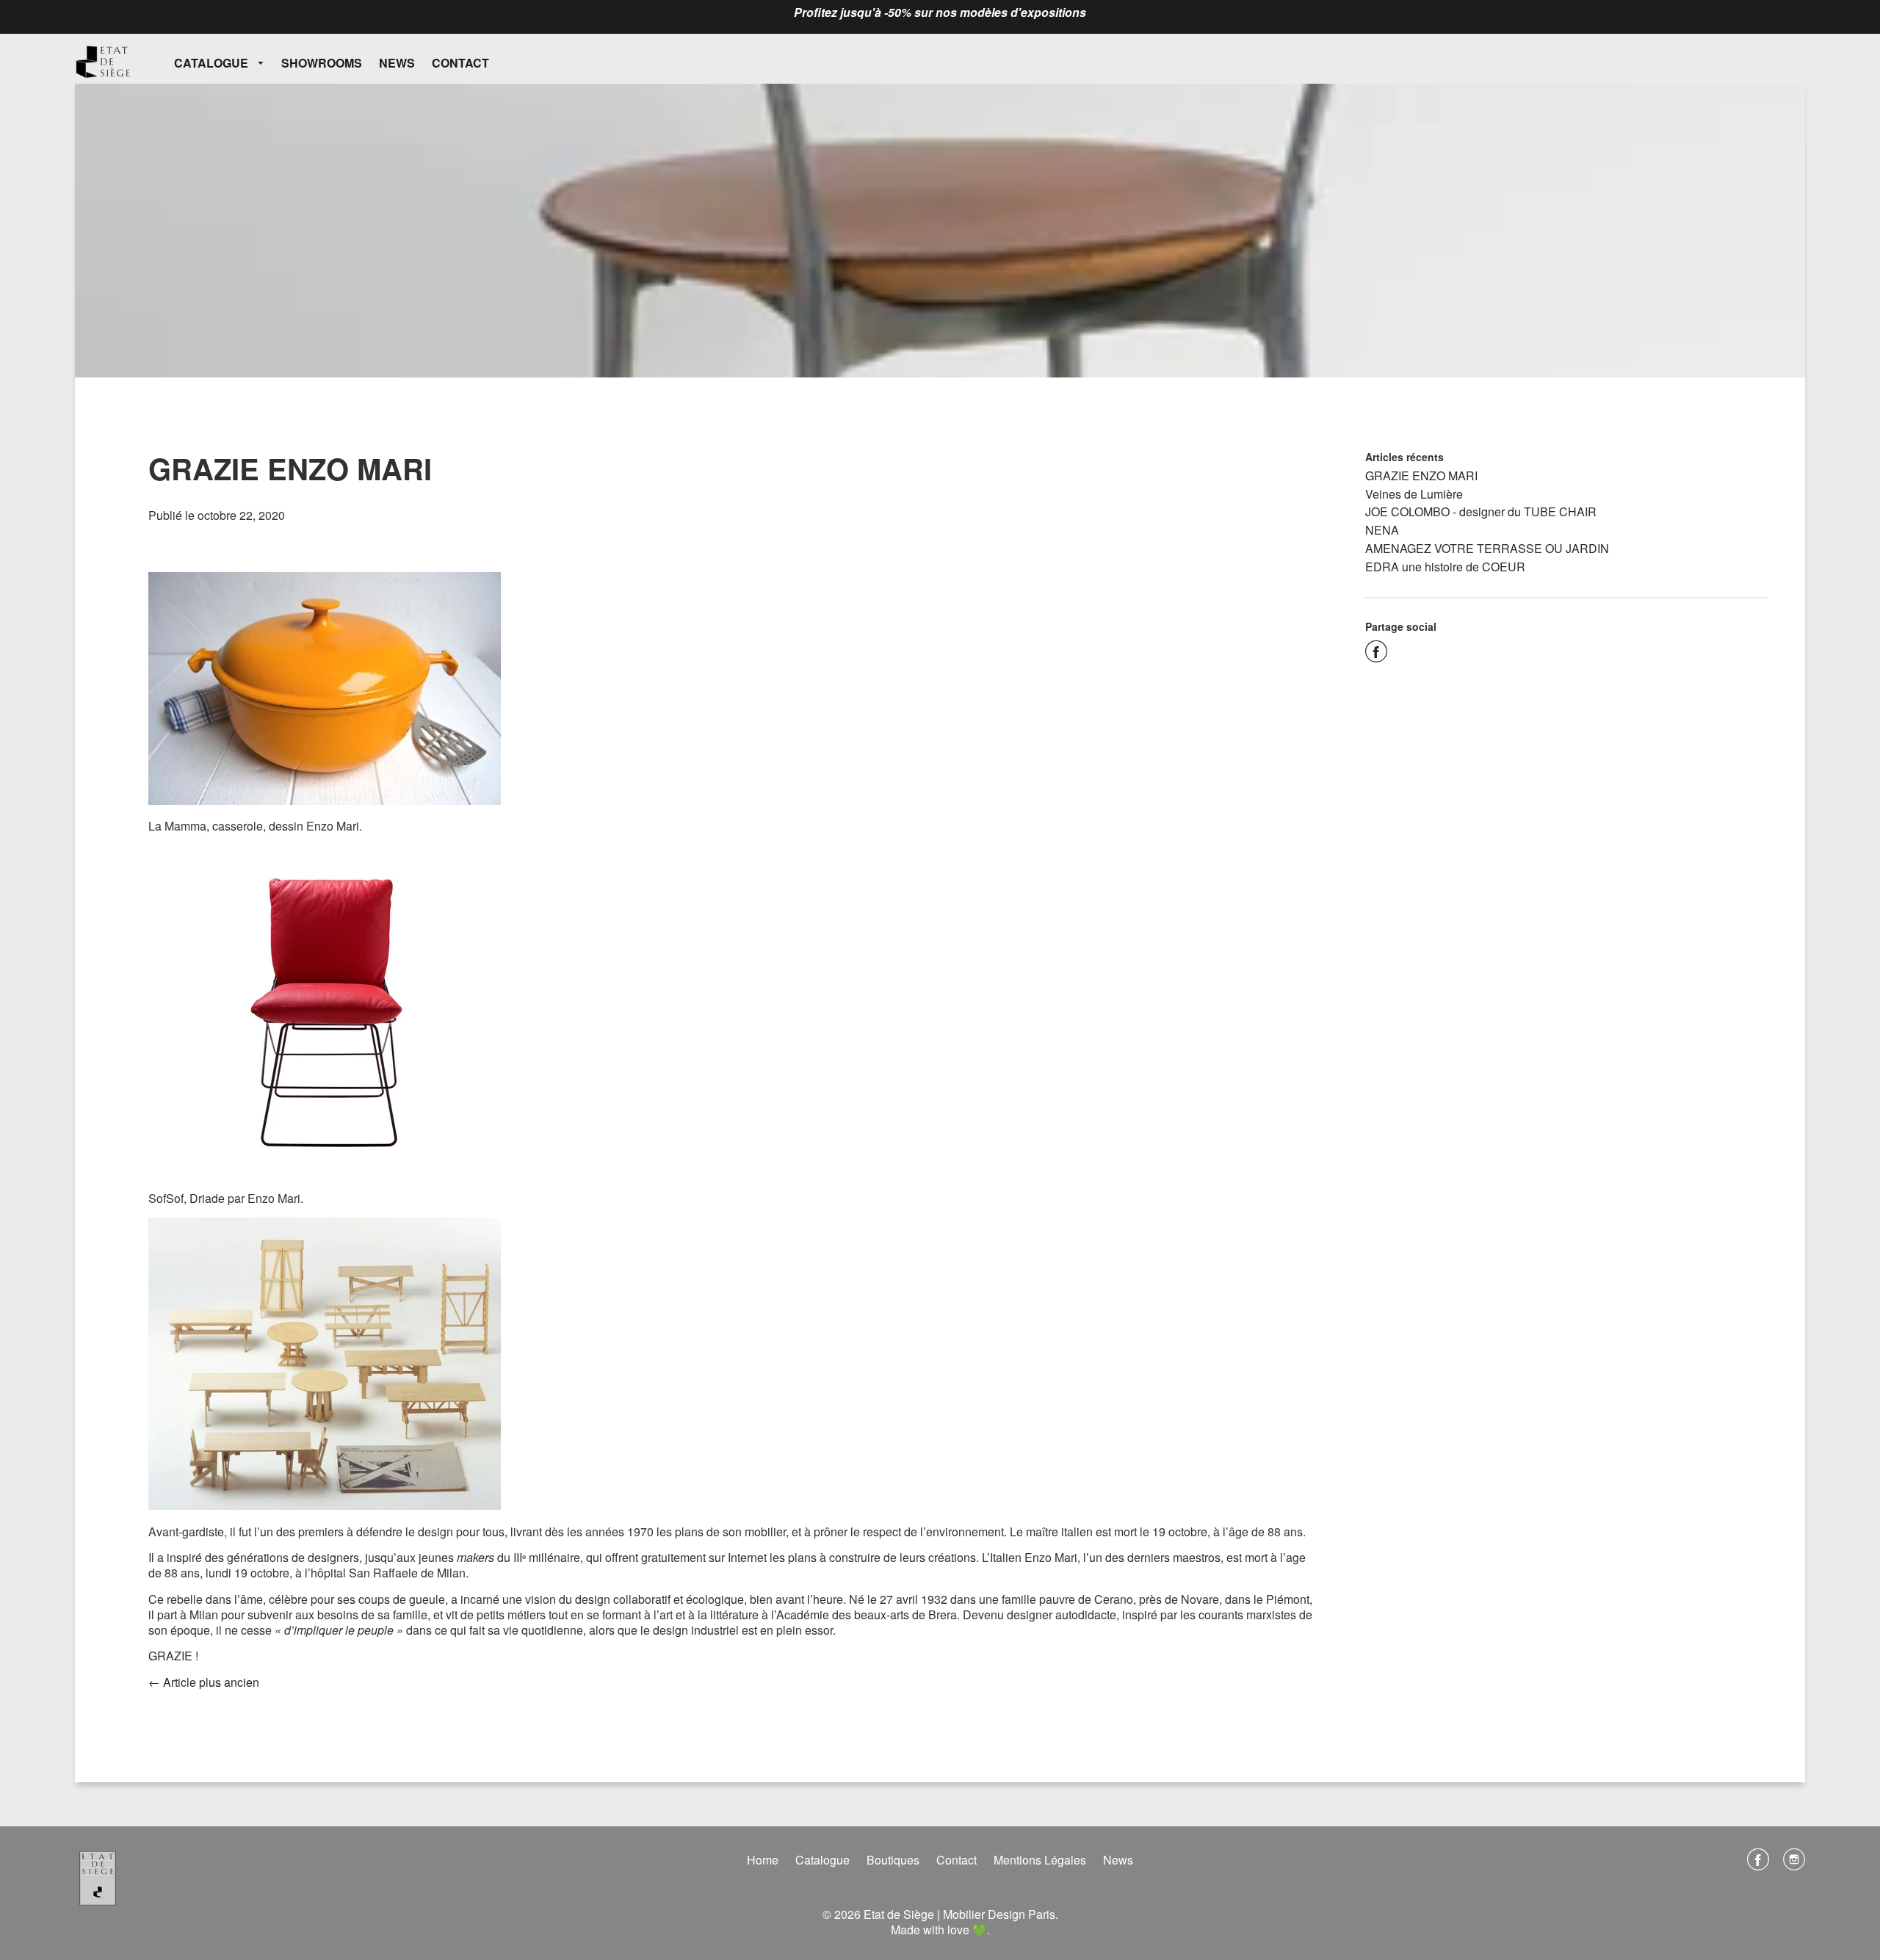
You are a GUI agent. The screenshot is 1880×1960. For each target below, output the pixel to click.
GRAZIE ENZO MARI (1421, 475)
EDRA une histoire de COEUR (1445, 567)
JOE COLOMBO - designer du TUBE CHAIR (1481, 511)
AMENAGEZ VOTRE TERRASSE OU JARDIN (1487, 548)
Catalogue (213, 63)
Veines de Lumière (1414, 494)
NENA (1382, 530)
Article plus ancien (211, 1682)
